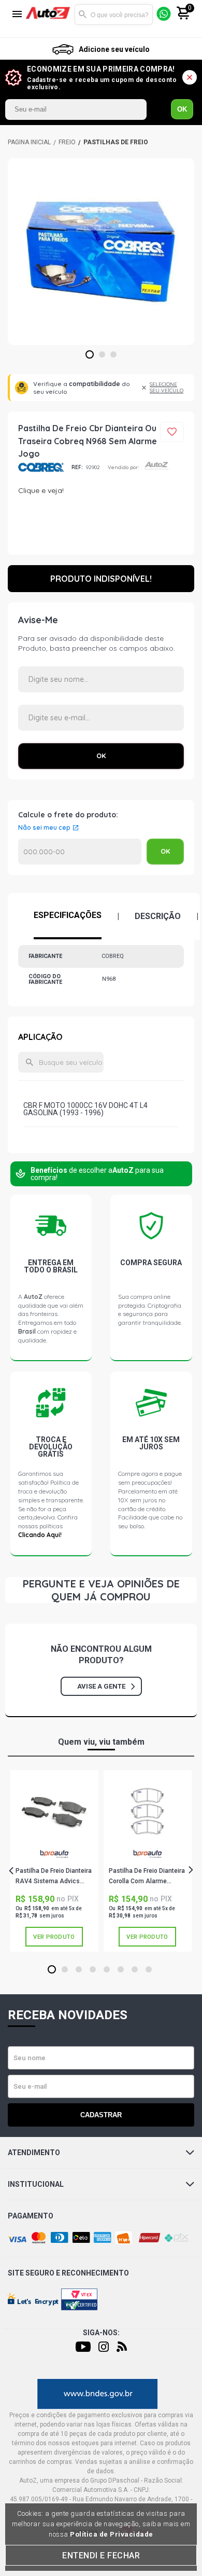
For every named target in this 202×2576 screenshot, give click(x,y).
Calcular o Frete (80, 852)
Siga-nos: (101, 2333)
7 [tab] (135, 1970)
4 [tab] (93, 1970)
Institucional (36, 2184)
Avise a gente (101, 1686)
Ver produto (54, 1937)
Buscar (82, 15)
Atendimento (34, 2153)
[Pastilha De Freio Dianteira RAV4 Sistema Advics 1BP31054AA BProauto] (54, 1811)
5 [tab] (107, 1970)
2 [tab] (102, 355)
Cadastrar (101, 2115)
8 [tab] (149, 1970)
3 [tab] (114, 355)
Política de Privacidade (112, 2534)
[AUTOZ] (29, 142)
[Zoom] (101, 252)
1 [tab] (90, 355)
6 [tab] (121, 1970)
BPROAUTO (54, 1858)
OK (182, 109)
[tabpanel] (101, 252)
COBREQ (41, 467)
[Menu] (17, 15)
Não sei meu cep (44, 828)
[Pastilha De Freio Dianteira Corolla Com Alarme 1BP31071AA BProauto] (147, 1811)
